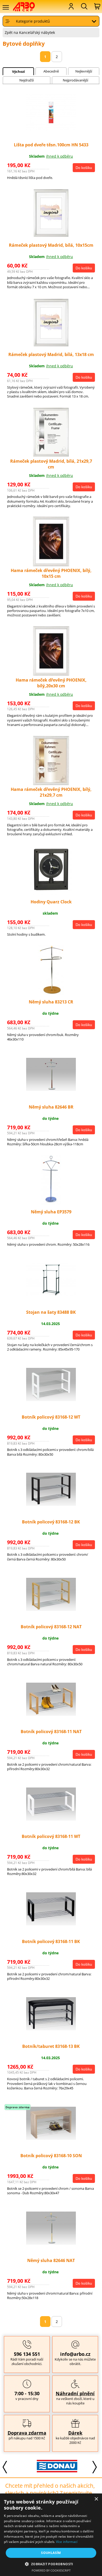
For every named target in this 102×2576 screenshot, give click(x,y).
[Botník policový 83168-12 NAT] (51, 1609)
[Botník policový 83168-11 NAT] (51, 1714)
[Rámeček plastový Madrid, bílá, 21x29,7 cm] (51, 455)
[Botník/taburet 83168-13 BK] (51, 2029)
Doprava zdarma (27, 2433)
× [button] (96, 2499)
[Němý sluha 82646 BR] (51, 1089)
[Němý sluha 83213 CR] (51, 994)
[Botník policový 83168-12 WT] (51, 1400)
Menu (5, 7)
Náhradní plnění (75, 2393)
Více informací (67, 2542)
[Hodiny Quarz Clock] (51, 893)
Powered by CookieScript (51, 2570)
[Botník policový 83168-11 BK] (51, 1924)
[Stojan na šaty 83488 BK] (51, 1295)
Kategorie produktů (33, 21)
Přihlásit (71, 6)
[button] (51, 2564)
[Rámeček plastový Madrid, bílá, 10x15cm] (51, 237)
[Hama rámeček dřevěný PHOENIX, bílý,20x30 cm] (51, 674)
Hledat (84, 6)
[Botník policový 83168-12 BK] (51, 1504)
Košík (97, 6)
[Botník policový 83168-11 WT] (51, 1819)
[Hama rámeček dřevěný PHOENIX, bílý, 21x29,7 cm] (51, 784)
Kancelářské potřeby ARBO (27, 7)
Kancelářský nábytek (37, 32)
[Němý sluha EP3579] (51, 1203)
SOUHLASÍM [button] (51, 2553)
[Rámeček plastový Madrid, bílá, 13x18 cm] (51, 346)
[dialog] (51, 2535)
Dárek (75, 2433)
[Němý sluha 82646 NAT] (51, 2243)
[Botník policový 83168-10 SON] (51, 2138)
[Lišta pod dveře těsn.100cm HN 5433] (51, 130)
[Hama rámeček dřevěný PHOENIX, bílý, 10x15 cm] (51, 565)
